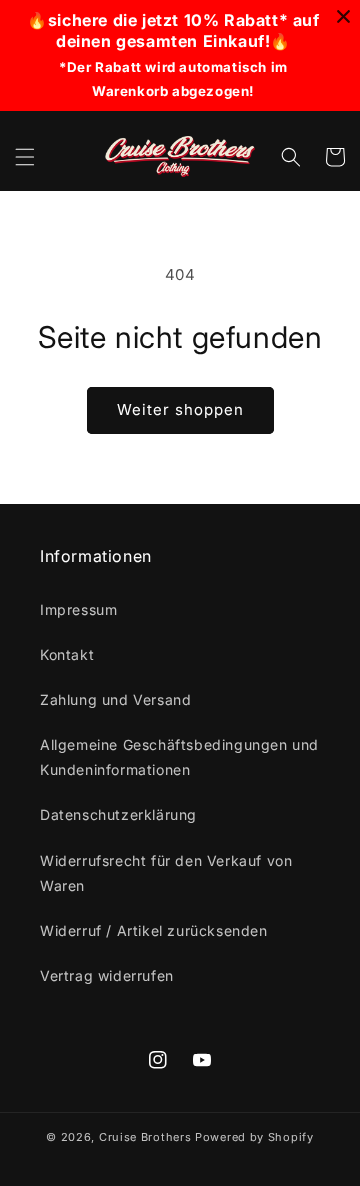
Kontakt (67, 654)
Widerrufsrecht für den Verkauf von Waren (166, 873)
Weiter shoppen (180, 409)
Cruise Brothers (147, 1137)
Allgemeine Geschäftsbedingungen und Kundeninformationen (179, 757)
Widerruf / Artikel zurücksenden (154, 930)
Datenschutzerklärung (118, 814)
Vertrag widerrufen (107, 975)
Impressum (78, 609)
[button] (25, 157)
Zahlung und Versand (115, 699)
